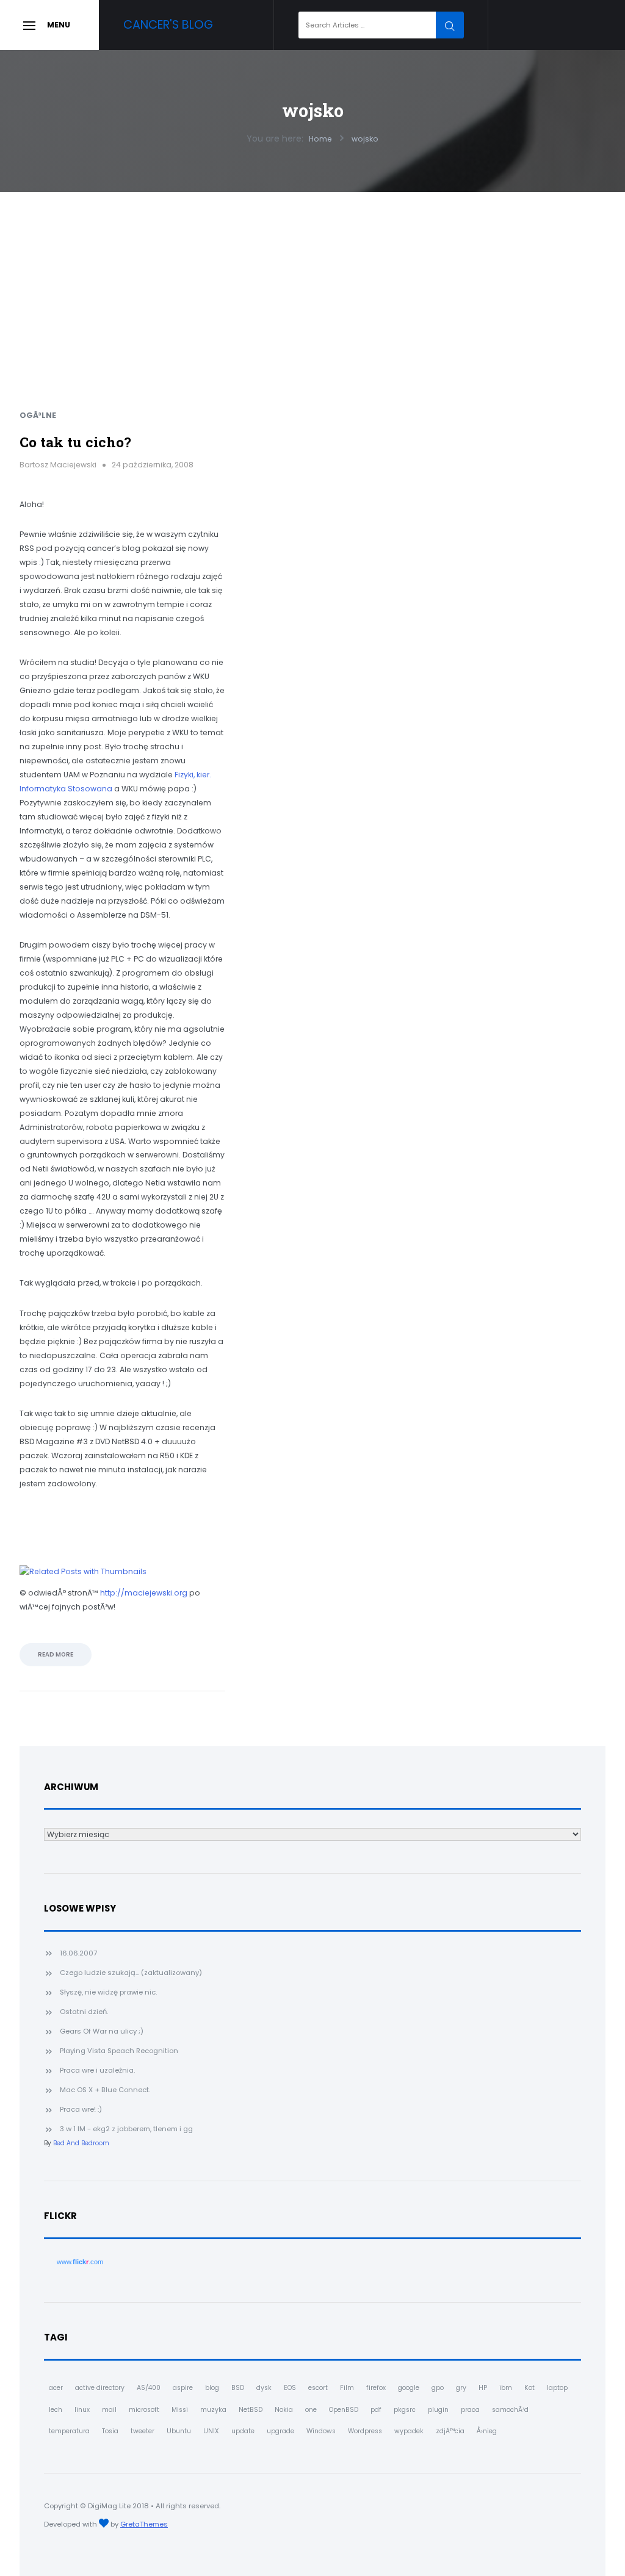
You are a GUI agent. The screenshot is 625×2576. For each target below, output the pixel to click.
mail (109, 2410)
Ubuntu (179, 2431)
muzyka (213, 2410)
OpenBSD (344, 2410)
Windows (321, 2431)
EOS (290, 2388)
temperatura (69, 2431)
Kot (529, 2388)
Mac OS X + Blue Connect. (105, 2090)
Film (347, 2388)
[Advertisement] (312, 284)
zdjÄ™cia (450, 2431)
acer (56, 2388)
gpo (438, 2388)
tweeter (143, 2431)
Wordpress (365, 2431)
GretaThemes (144, 2524)
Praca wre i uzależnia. (97, 2070)
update (243, 2431)
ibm (506, 2388)
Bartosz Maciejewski (58, 465)
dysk (264, 2388)
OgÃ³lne (38, 415)
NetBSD (251, 2410)
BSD (238, 2388)
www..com (80, 2262)
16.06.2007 (78, 1953)
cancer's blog (168, 25)
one (311, 2410)
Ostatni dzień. (84, 2012)
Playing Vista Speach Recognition (119, 2051)
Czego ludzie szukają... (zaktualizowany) (131, 1973)
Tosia (110, 2431)
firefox (376, 2388)
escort (318, 2388)
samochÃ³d (510, 2410)
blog (212, 2388)
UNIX (211, 2431)
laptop (557, 2388)
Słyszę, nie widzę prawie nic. (108, 1992)
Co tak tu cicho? (75, 442)
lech (56, 2410)
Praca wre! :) (81, 2109)
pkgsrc (405, 2410)
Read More (56, 1654)
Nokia (284, 2410)
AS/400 (149, 2388)
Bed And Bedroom (81, 2143)
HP (483, 2388)
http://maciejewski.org (144, 1593)
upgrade (280, 2431)
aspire (183, 2388)
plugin (438, 2410)
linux (82, 2410)
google (409, 2388)
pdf (376, 2410)
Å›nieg (487, 2431)
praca (470, 2410)
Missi (180, 2410)
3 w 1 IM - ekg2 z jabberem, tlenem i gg (126, 2129)
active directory (100, 2388)
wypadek (409, 2431)
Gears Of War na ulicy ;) (102, 2031)
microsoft (144, 2410)
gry (461, 2388)
